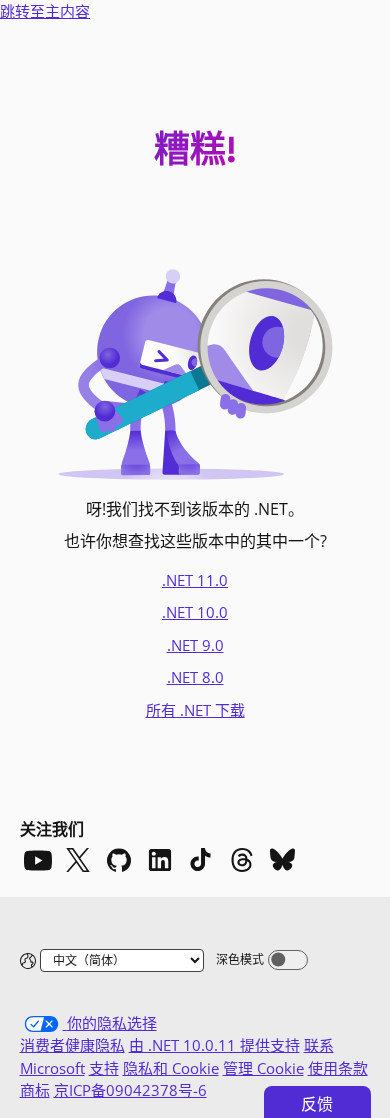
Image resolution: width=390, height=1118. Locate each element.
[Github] (119, 860)
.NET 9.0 (195, 645)
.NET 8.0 (195, 677)
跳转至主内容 (45, 11)
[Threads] (242, 860)
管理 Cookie (263, 1068)
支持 (104, 1068)
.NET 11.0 (195, 580)
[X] (78, 860)
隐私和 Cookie (171, 1068)
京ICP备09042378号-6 (130, 1090)
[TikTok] (201, 860)
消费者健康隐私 (72, 1045)
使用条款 (338, 1068)
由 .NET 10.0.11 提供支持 (214, 1045)
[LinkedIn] (160, 860)
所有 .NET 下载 (195, 710)
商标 (35, 1090)
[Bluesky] (283, 860)
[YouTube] (37, 860)
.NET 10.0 (195, 612)
